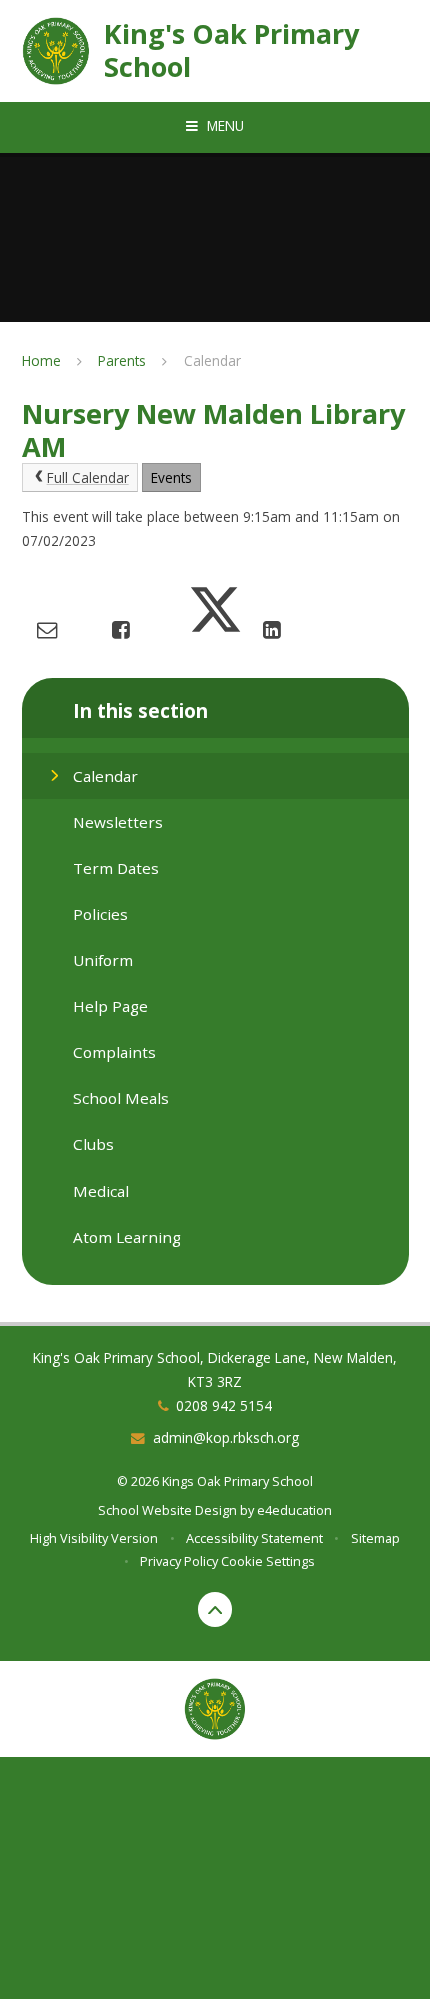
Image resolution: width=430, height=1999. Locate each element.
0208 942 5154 (224, 1405)
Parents (122, 360)
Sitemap (375, 1538)
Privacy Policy (179, 1561)
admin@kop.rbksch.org (226, 1437)
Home (41, 360)
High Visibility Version (94, 1538)
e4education (294, 1510)
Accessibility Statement (254, 1538)
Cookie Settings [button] (268, 1561)
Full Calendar (88, 477)
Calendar (212, 360)
